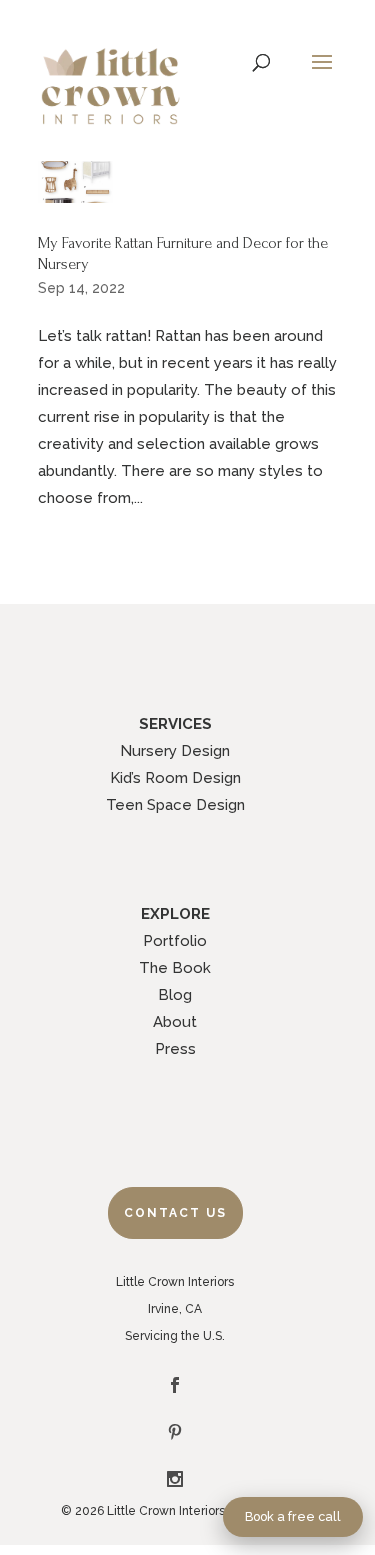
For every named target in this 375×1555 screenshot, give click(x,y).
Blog (175, 995)
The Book (175, 968)
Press (175, 1049)
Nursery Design (175, 751)
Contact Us (175, 1213)
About (175, 1022)
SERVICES (175, 724)
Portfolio (175, 941)
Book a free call (293, 1516)
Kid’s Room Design (175, 778)
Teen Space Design (175, 805)
